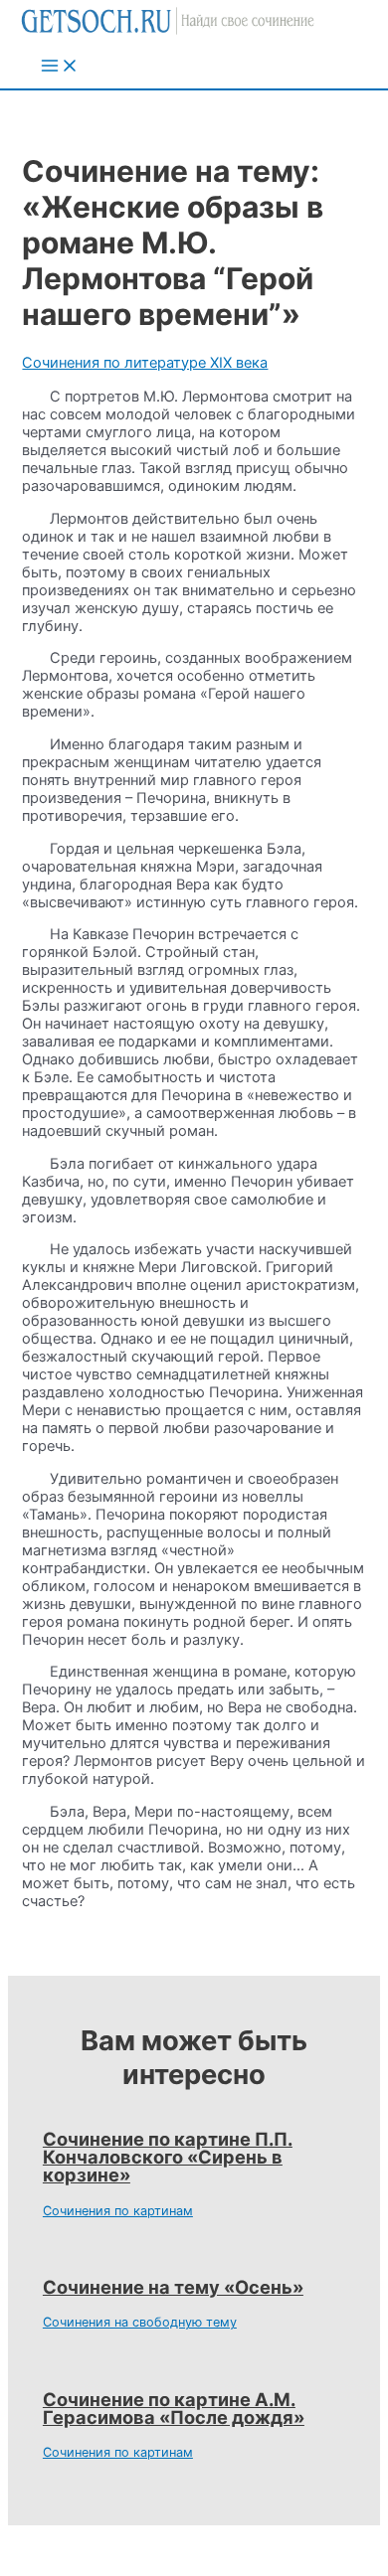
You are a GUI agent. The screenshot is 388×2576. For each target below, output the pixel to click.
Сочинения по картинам (118, 2211)
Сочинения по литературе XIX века (145, 363)
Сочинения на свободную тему (140, 2322)
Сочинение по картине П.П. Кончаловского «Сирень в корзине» (168, 2157)
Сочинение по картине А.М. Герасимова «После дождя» (174, 2408)
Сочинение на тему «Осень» (173, 2287)
